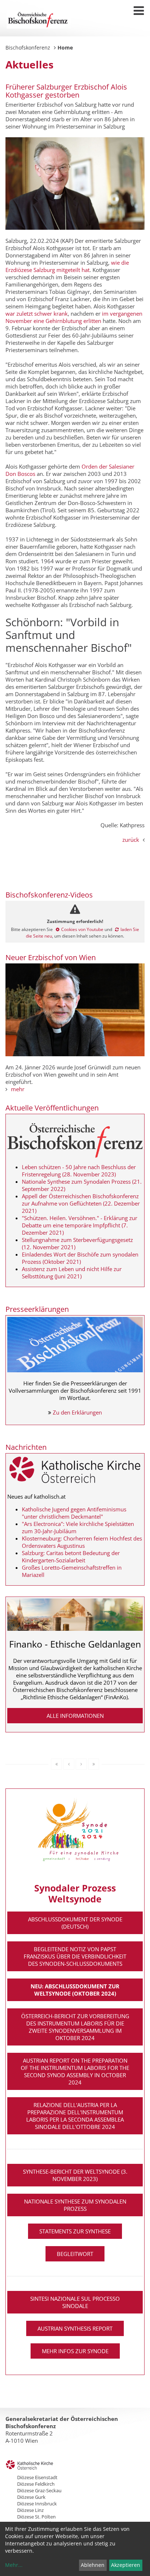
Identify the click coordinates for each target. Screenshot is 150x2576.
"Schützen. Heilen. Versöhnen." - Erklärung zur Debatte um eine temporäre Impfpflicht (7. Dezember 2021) (80, 1225)
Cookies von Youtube (82, 929)
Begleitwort (75, 2254)
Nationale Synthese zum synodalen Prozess (75, 2205)
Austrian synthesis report (75, 2328)
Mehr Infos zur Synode (75, 2351)
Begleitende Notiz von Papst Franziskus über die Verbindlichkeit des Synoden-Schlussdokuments (75, 1956)
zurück (131, 840)
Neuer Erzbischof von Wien (51, 957)
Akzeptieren (126, 2565)
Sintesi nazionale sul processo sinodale (75, 2302)
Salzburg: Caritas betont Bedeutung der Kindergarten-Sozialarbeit (71, 1557)
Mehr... (14, 2565)
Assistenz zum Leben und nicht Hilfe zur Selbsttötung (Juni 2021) (72, 1273)
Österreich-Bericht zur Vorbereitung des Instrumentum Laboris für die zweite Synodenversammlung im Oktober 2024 (75, 2027)
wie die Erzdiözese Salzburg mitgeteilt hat (67, 266)
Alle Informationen (75, 1716)
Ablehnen (93, 2565)
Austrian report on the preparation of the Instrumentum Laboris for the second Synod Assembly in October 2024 (75, 2071)
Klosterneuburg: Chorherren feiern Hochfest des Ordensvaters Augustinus (82, 1542)
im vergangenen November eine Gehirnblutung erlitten (74, 317)
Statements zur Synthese (75, 2231)
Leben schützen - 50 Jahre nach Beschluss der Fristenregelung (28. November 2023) (79, 1171)
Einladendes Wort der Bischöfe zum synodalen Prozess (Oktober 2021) (80, 1258)
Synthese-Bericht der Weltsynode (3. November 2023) (75, 2175)
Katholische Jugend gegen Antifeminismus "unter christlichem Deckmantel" (74, 1513)
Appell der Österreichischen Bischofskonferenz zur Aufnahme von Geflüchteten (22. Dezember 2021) (81, 1203)
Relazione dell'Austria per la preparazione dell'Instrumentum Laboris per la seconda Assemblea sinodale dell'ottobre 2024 (75, 2116)
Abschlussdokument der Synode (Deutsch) (75, 1923)
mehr (18, 1089)
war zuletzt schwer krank (37, 313)
